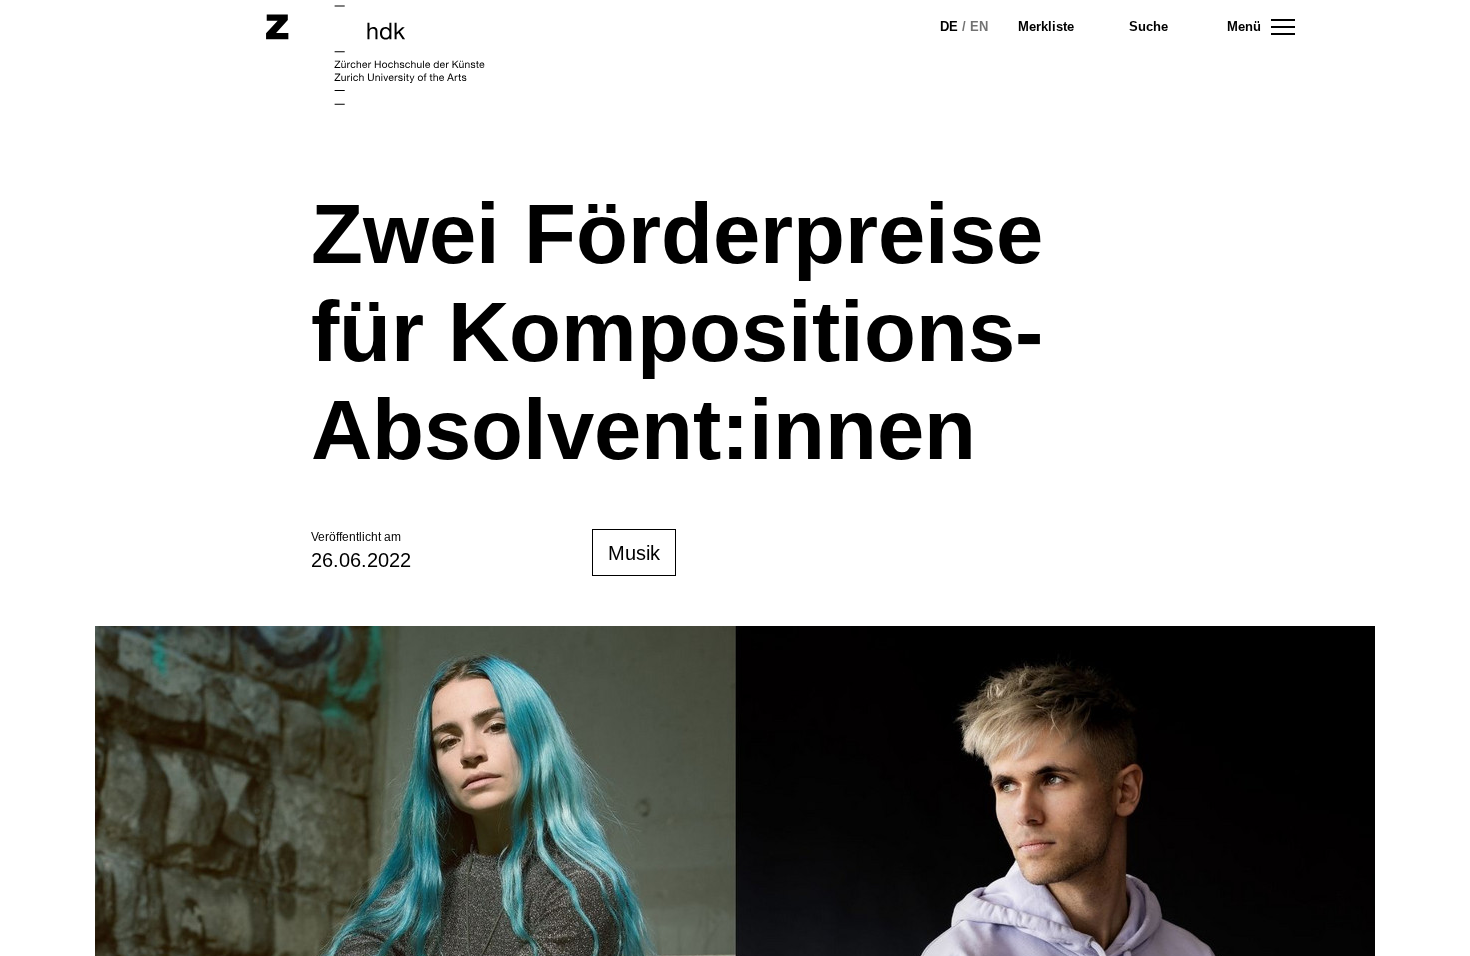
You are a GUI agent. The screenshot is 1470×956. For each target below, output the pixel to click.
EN (979, 26)
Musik (634, 553)
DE (949, 26)
